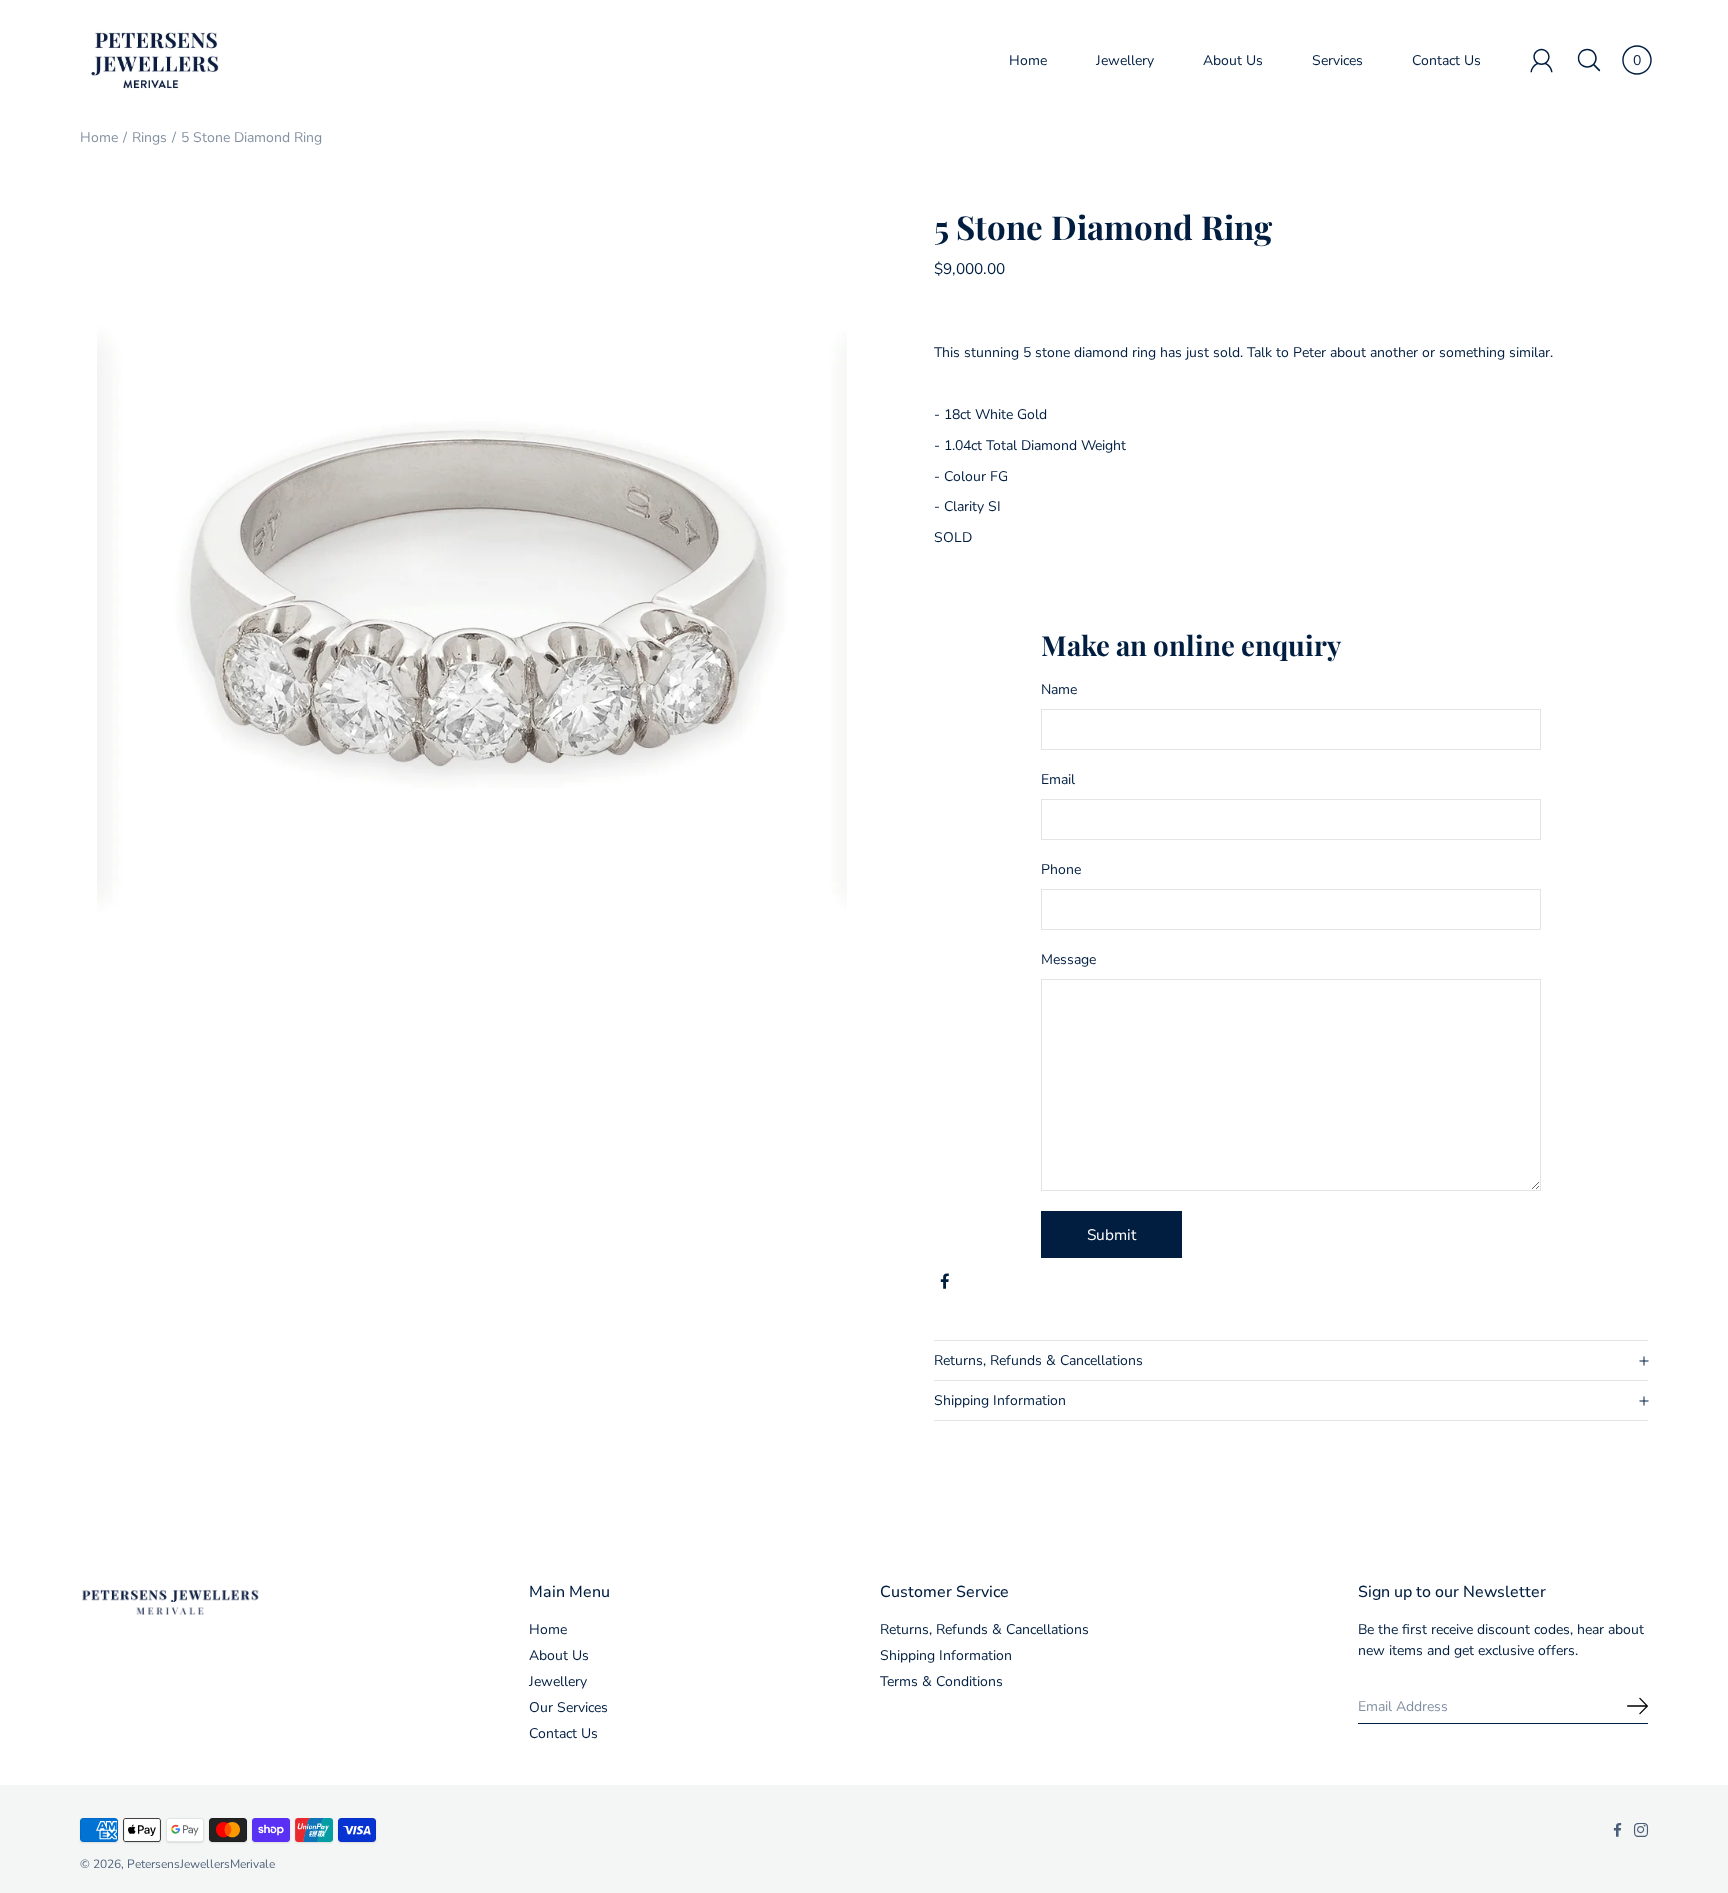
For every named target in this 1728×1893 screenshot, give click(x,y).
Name (1059, 689)
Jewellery (1125, 60)
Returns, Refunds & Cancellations (1038, 1360)
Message (1068, 959)
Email (1058, 779)
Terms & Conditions (941, 1681)
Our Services (568, 1707)
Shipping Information (1000, 1400)
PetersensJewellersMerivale (201, 1864)
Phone (1061, 869)
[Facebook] (945, 1282)
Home (1028, 60)
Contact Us (1446, 60)
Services (1337, 60)
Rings (149, 137)
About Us (1233, 60)
